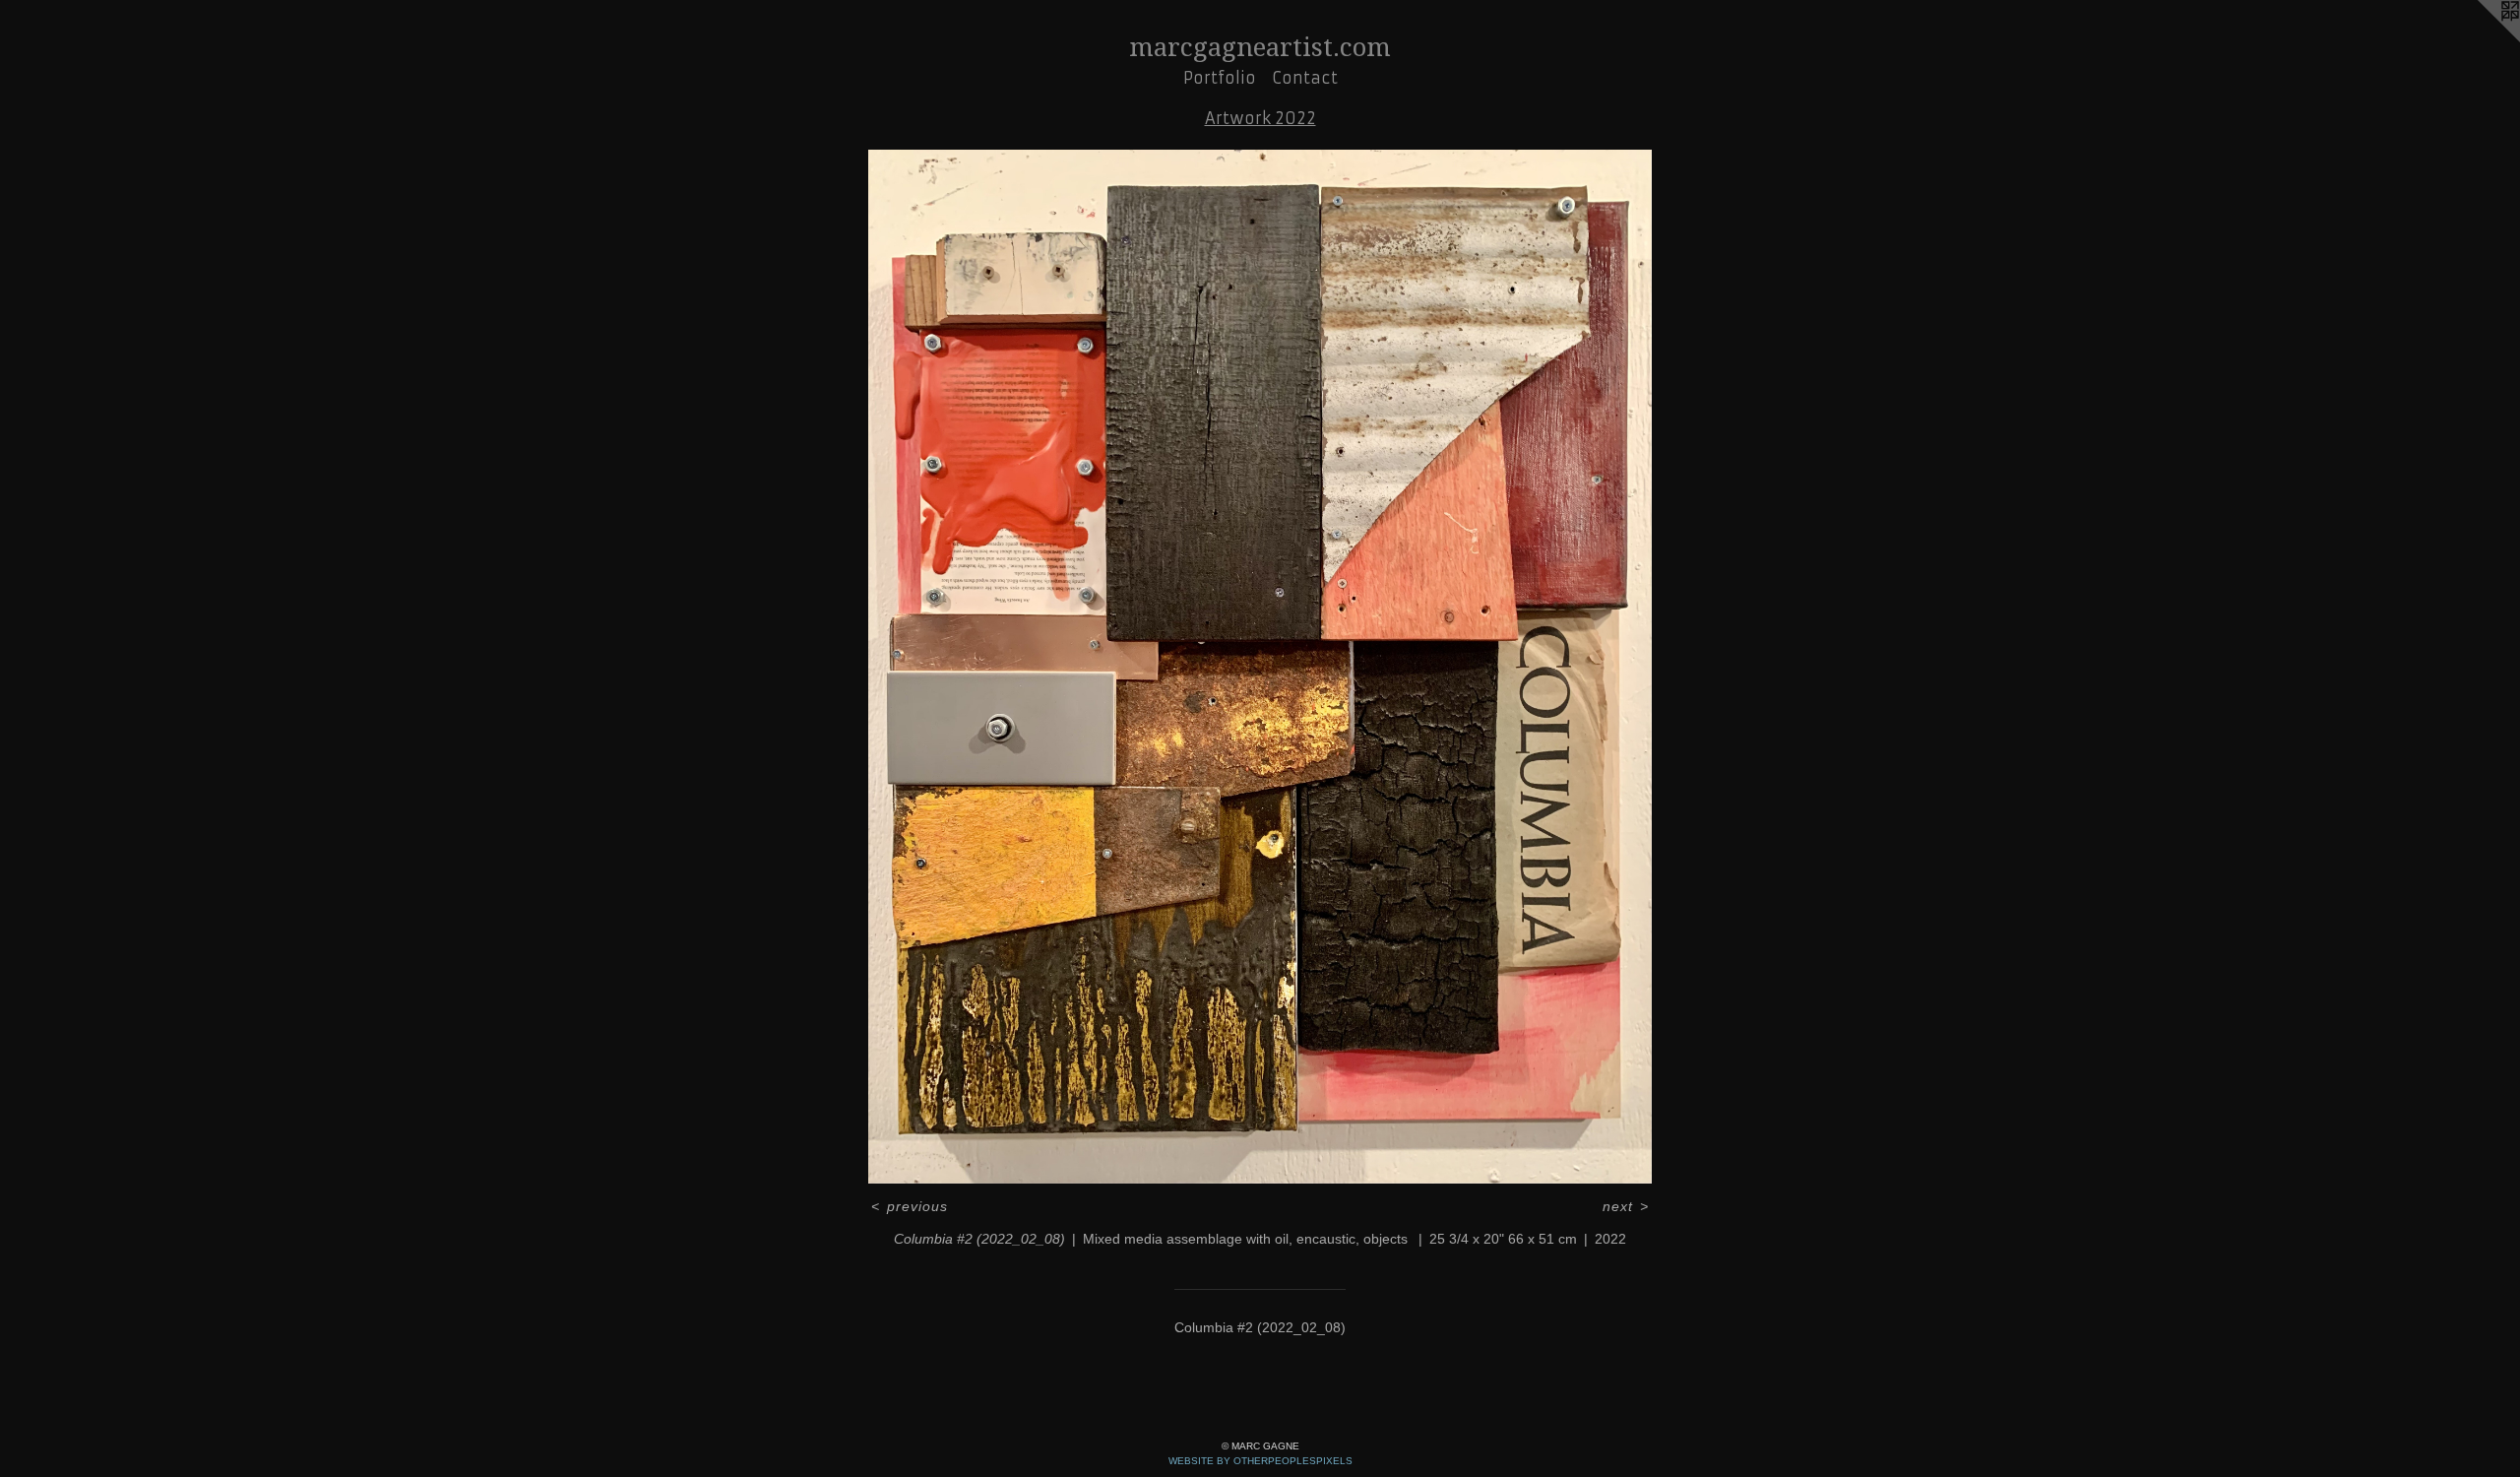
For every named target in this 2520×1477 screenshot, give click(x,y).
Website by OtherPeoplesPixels (1260, 1461)
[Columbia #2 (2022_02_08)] (1260, 667)
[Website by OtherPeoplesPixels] (2481, 39)
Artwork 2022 (1260, 118)
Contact (1305, 78)
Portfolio (1220, 78)
